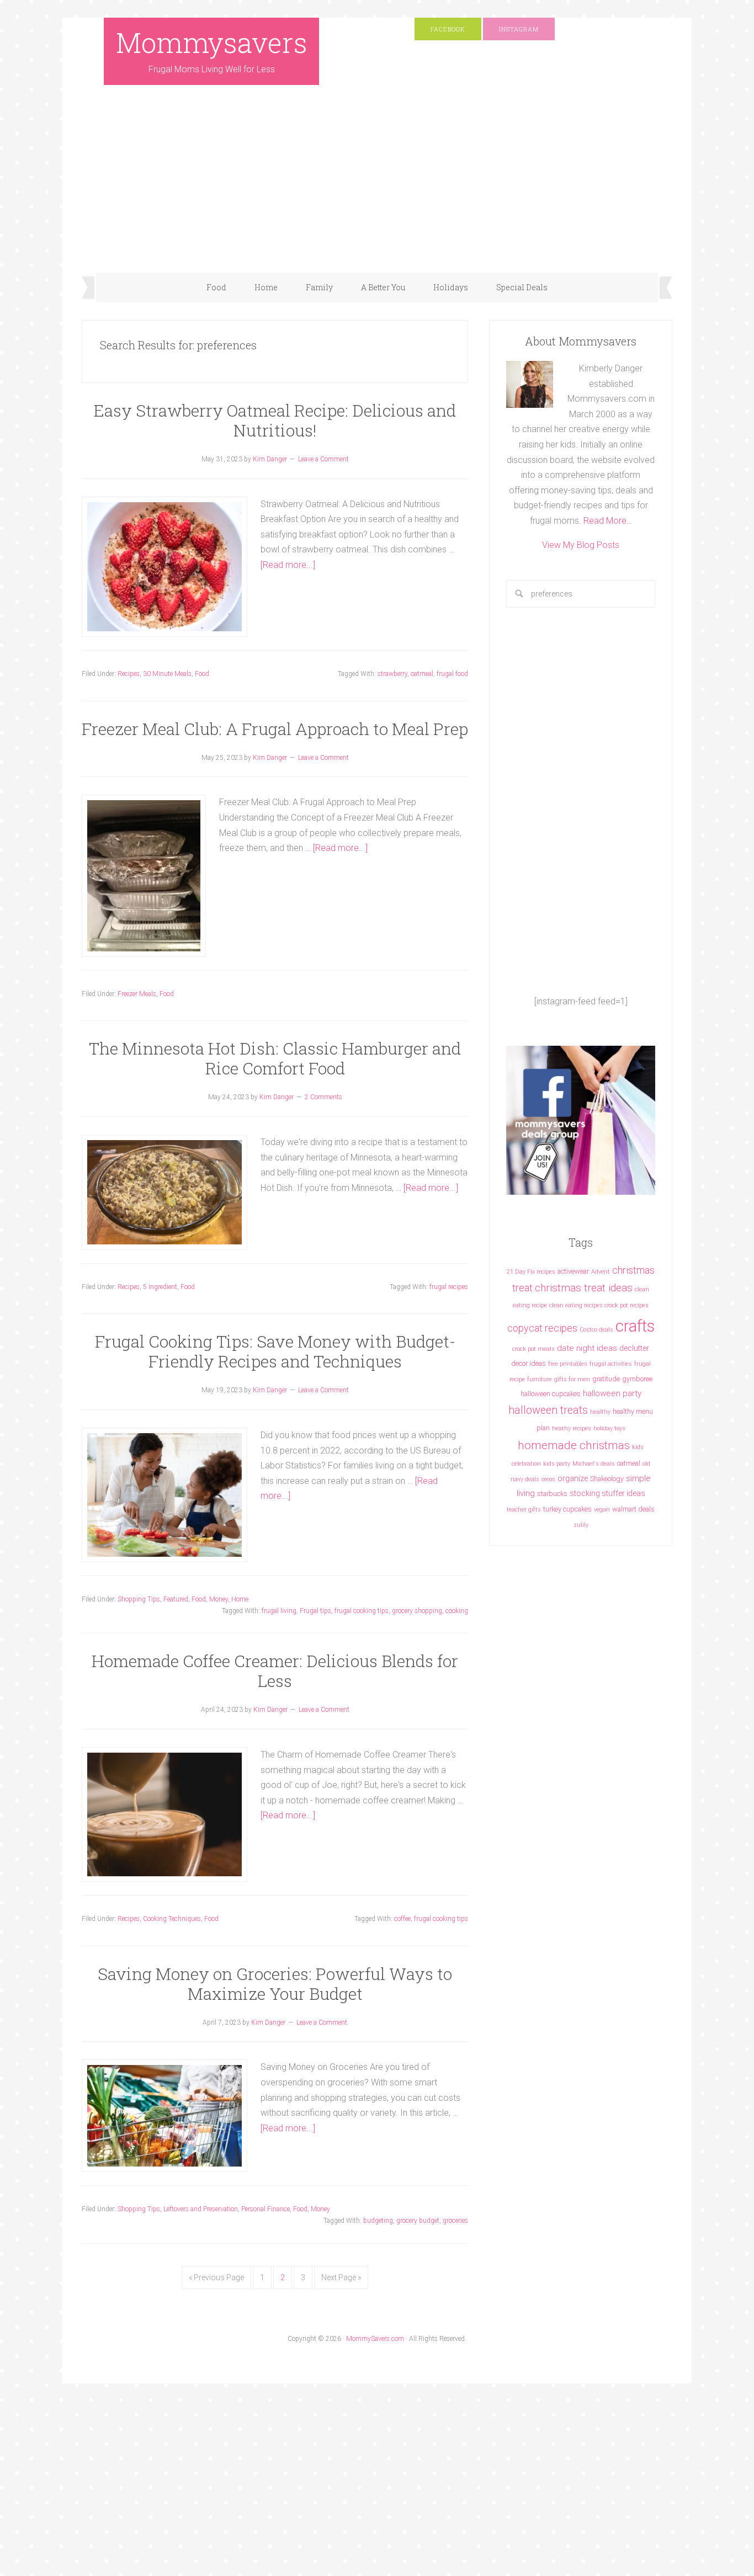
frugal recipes (449, 1287)
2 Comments (323, 1097)
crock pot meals (533, 1349)
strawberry (392, 674)
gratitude (606, 1379)
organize (573, 1478)
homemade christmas (574, 1445)
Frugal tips (315, 1611)
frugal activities (611, 1364)
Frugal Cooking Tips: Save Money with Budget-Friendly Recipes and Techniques (275, 1351)
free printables (568, 1364)
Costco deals (596, 1330)
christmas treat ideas (584, 1288)
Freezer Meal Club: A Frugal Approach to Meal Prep (275, 729)
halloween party (612, 1393)
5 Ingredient (160, 1287)
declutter (634, 1348)
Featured (176, 1599)
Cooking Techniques (172, 1919)
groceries (455, 2221)
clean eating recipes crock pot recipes (599, 1305)
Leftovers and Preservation (201, 2209)
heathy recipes (572, 1428)
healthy (600, 1412)
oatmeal (422, 674)
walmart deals (633, 1509)
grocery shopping (417, 1611)
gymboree (637, 1379)
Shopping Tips (139, 1599)
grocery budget (418, 2221)
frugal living (279, 1611)
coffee (402, 1919)
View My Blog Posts (581, 545)
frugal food (452, 674)
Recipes (129, 674)
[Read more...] (288, 565)
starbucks (552, 1494)
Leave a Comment (323, 459)
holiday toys (609, 1428)
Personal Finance (266, 2209)
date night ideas (587, 1348)
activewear (573, 1271)
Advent (601, 1272)
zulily (581, 1525)
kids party (557, 1464)
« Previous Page (216, 2277)
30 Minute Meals (167, 674)
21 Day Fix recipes (531, 1272)
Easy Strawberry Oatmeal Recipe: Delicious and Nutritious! (275, 420)
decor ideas (529, 1363)
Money (219, 1599)
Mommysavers (212, 42)
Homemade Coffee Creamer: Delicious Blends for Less (275, 1671)
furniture (540, 1379)
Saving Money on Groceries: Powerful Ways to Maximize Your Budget (275, 1984)
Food (202, 674)
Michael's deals (594, 1464)
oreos (548, 1479)
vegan (602, 1510)
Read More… (608, 521)
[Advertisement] (377, 190)
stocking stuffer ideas (607, 1493)
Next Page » (341, 2277)
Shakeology (607, 1479)
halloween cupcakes (551, 1394)
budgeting (378, 2221)
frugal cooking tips (362, 1611)
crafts (635, 1326)
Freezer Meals (137, 994)
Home (240, 1599)
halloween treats (548, 1410)
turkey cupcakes (567, 1509)
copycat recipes (542, 1328)
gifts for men (572, 1379)
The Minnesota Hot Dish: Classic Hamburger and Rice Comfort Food (275, 1058)
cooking (457, 1611)
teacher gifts (524, 1510)
